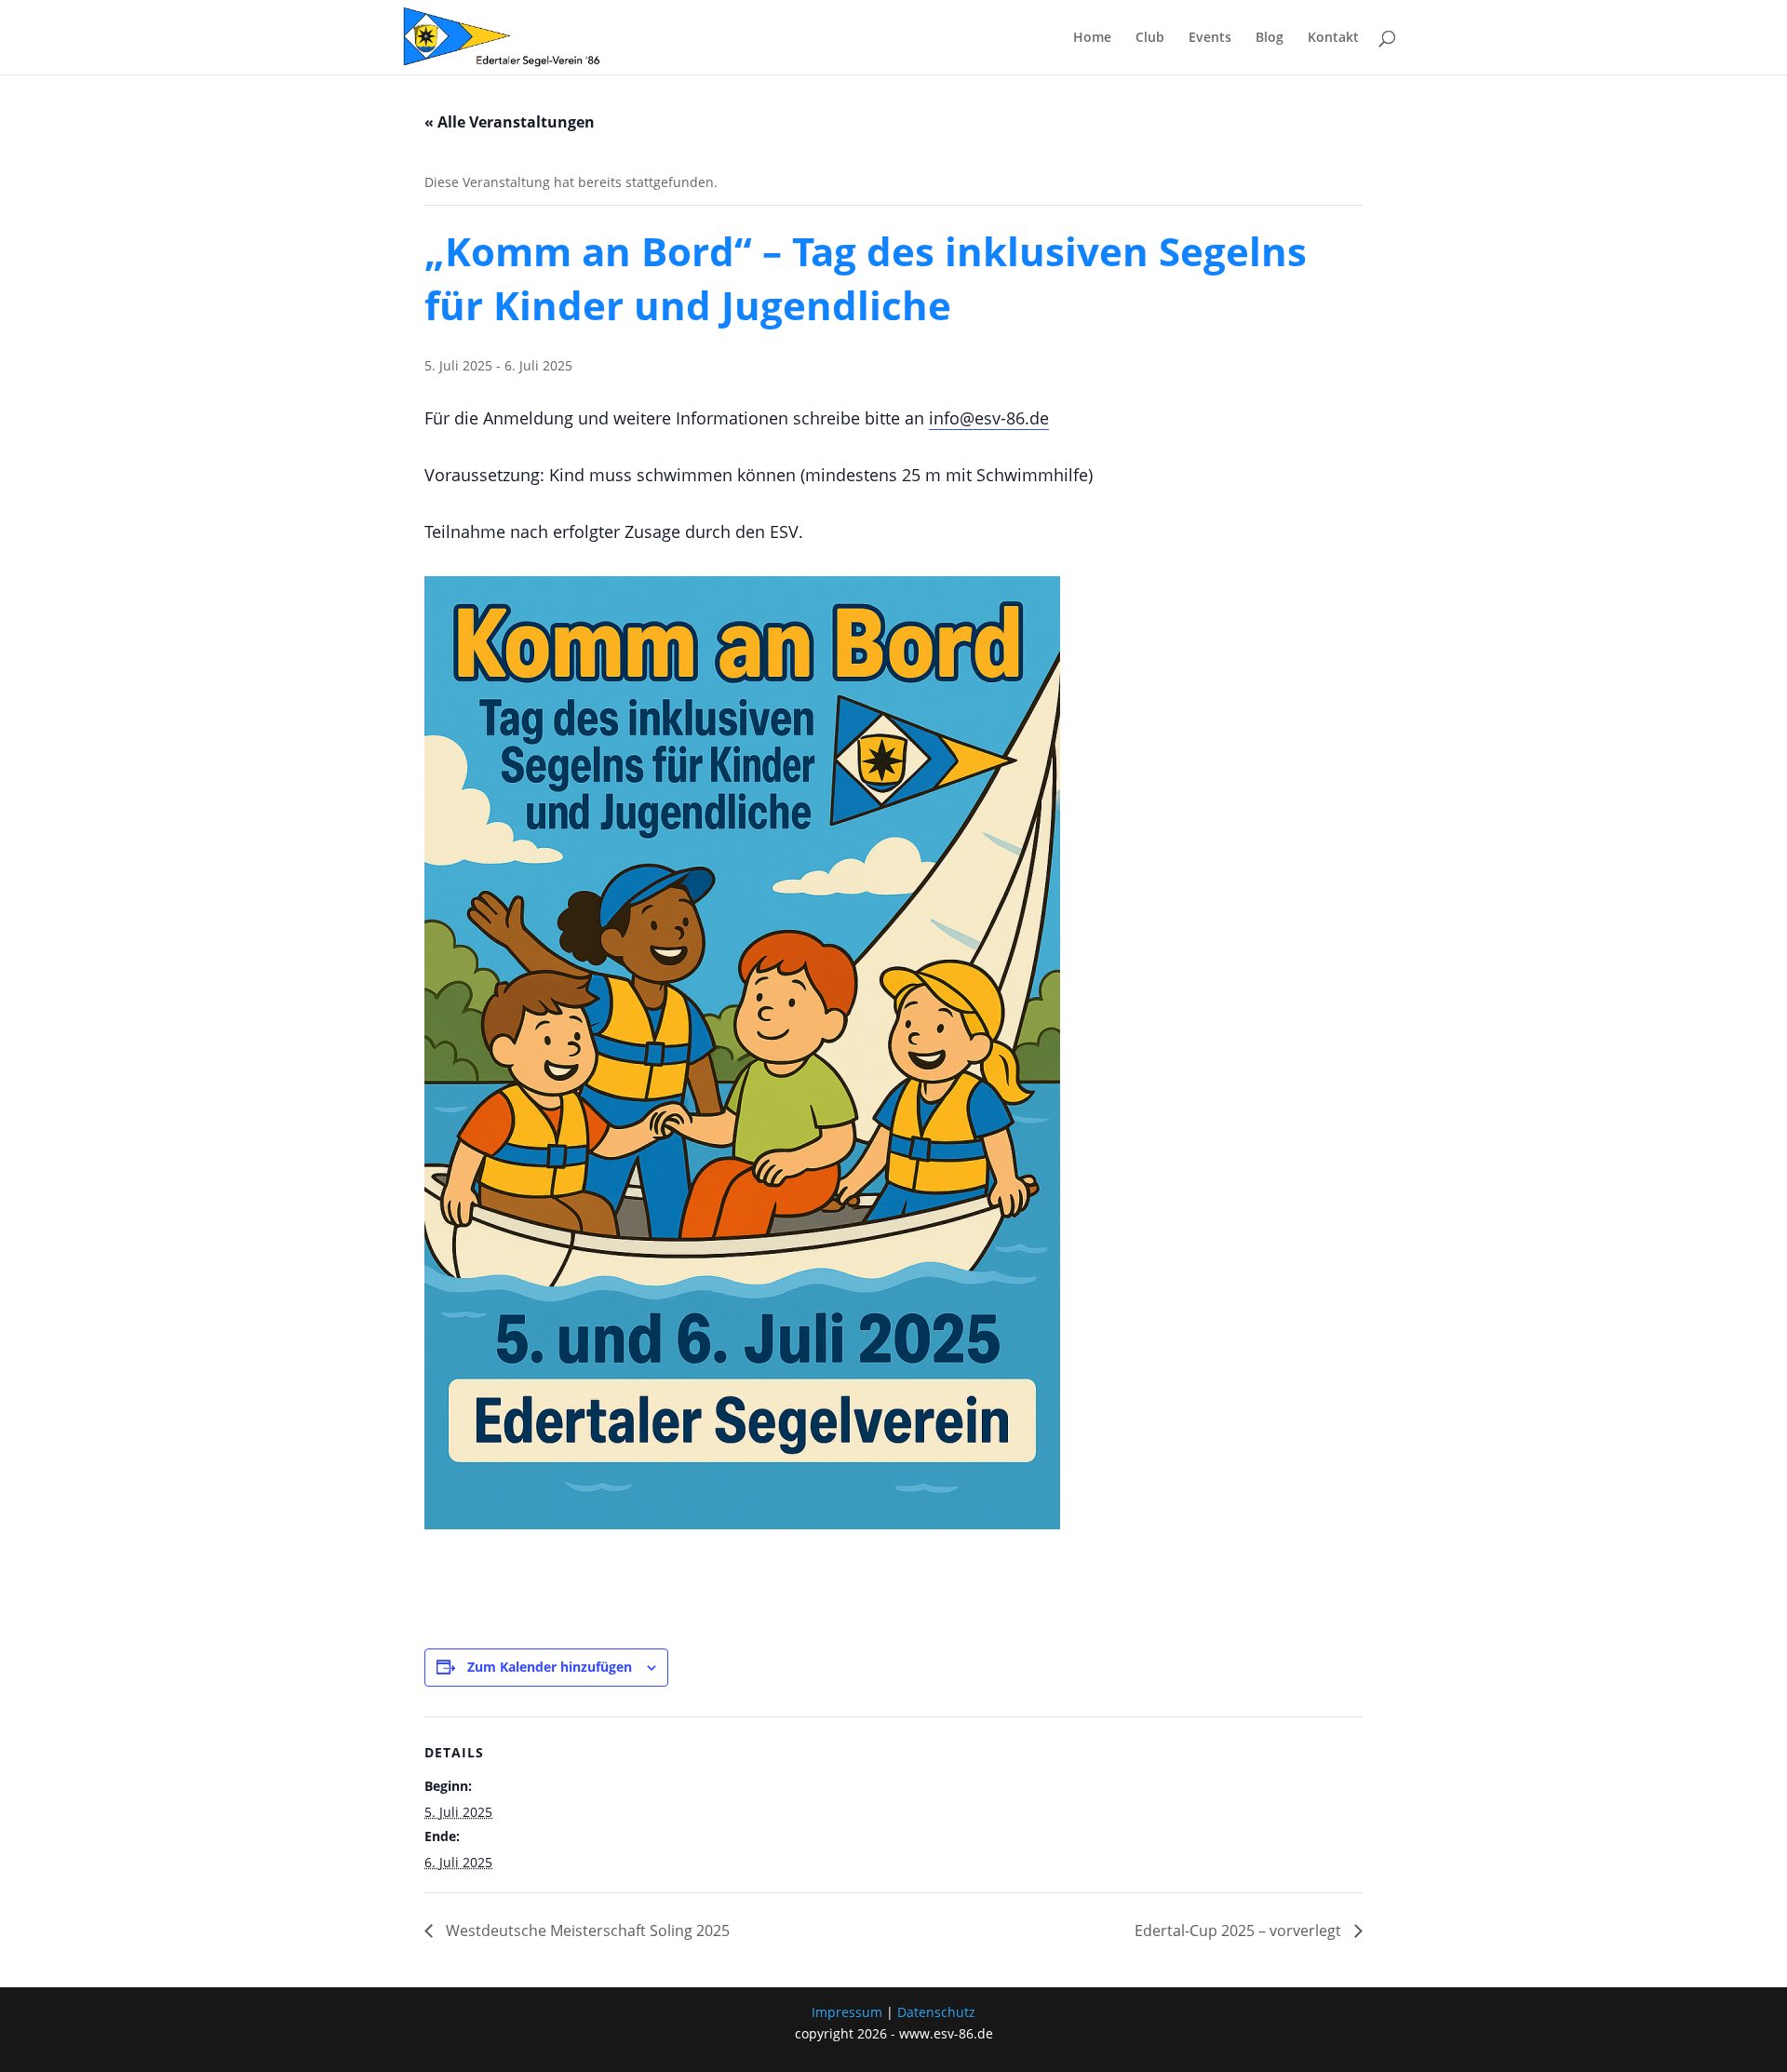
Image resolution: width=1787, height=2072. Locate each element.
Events (1210, 38)
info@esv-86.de (989, 418)
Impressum (847, 2012)
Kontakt (1333, 38)
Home (1092, 38)
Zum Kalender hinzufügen (550, 1667)
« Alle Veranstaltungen (510, 122)
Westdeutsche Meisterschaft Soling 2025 (586, 1931)
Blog (1270, 38)
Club (1150, 38)
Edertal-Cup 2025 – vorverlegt (1240, 1931)
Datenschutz (936, 2012)
